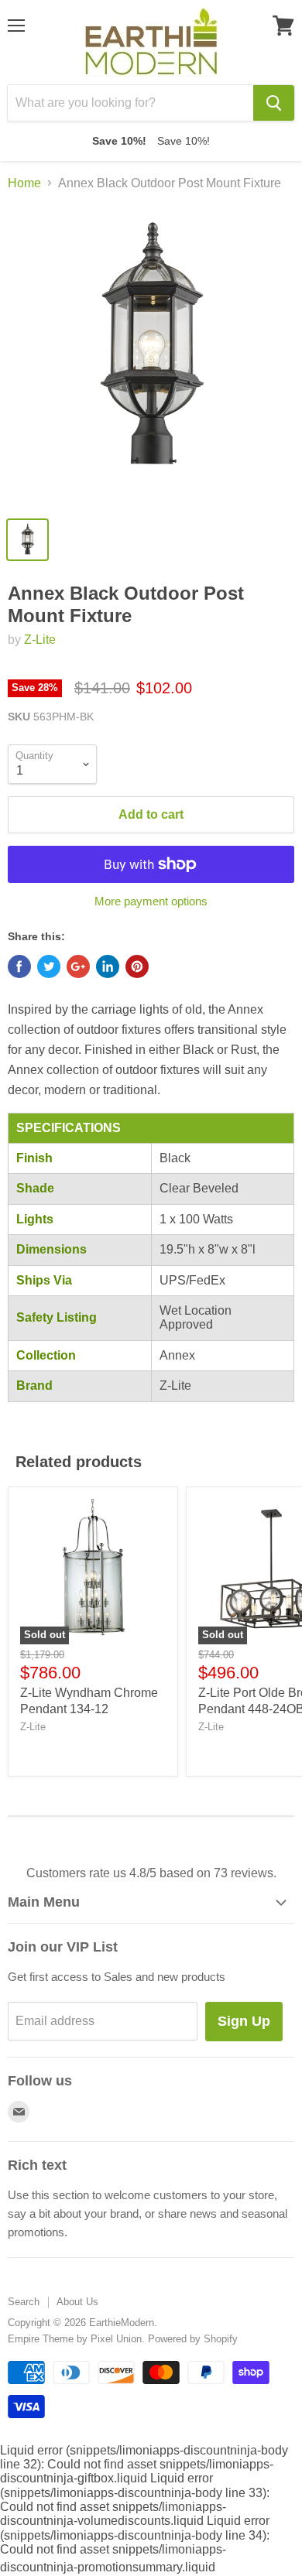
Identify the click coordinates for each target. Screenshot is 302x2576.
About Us (77, 2302)
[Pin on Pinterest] (137, 966)
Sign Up (244, 2021)
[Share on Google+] (78, 966)
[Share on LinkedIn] (108, 966)
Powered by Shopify (193, 2339)
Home (24, 183)
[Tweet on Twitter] (49, 966)
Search (24, 2302)
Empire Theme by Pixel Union (75, 2339)
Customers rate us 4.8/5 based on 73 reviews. (151, 1873)
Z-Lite (40, 640)
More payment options (151, 901)
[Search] (274, 103)
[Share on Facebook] (19, 966)
